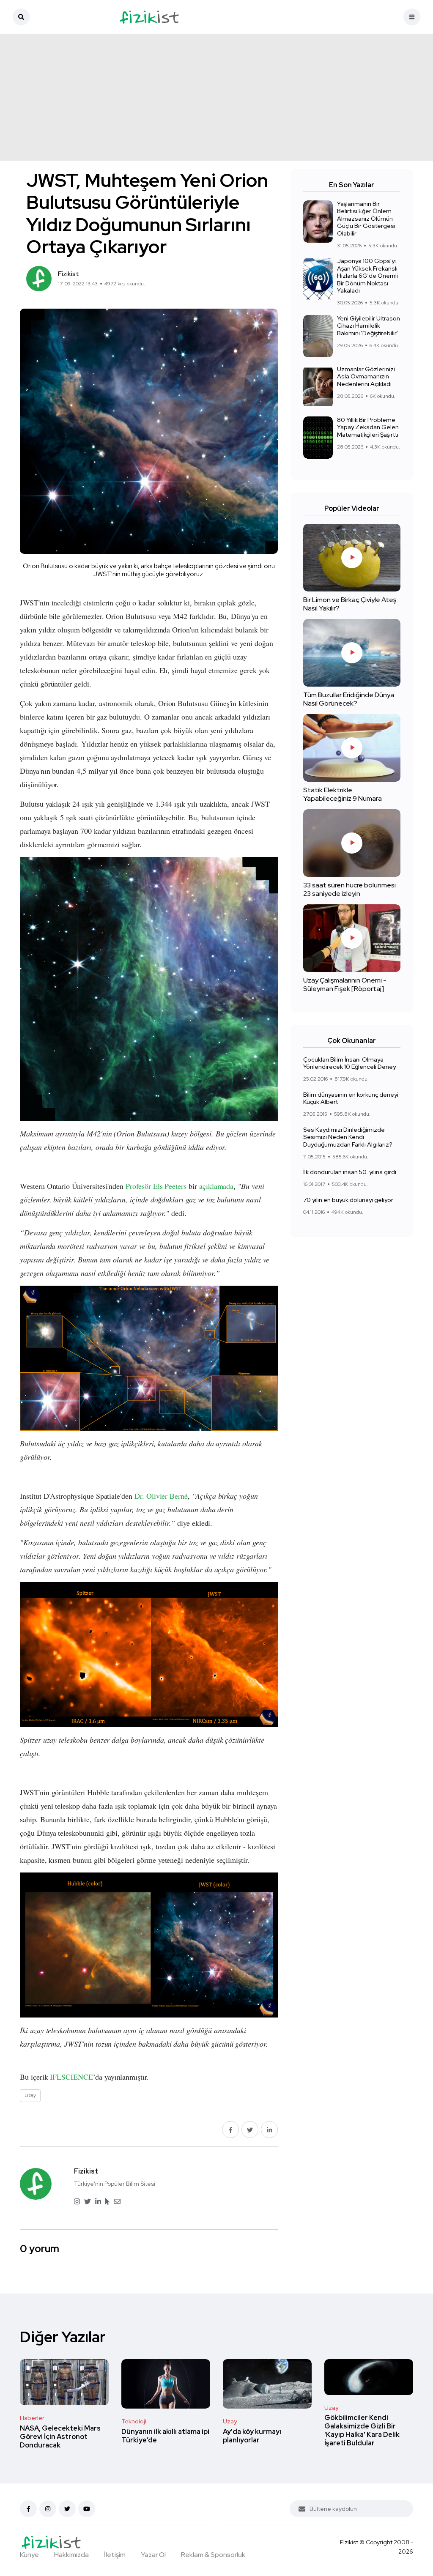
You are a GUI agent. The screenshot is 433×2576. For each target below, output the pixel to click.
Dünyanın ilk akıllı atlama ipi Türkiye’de (165, 2436)
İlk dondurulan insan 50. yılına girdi (350, 1172)
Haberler (32, 2418)
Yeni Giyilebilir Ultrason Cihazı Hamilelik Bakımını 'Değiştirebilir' (369, 326)
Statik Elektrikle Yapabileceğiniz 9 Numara (343, 794)
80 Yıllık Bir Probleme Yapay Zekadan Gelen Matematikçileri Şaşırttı (368, 427)
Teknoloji (134, 2421)
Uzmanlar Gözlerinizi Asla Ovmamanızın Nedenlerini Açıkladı (366, 376)
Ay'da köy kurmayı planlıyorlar (252, 2436)
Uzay (230, 2421)
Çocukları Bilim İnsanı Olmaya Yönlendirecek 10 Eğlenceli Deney (349, 1063)
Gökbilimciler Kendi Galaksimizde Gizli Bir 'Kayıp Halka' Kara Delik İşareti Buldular (362, 2431)
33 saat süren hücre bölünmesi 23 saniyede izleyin (349, 889)
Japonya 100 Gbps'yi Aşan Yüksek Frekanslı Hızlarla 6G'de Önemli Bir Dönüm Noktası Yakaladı (367, 276)
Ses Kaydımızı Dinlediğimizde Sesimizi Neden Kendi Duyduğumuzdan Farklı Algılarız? (348, 1137)
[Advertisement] (216, 97)
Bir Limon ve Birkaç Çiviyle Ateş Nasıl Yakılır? (350, 604)
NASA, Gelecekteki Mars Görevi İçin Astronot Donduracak (60, 2437)
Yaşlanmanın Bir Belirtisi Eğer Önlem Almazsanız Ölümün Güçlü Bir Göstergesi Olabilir (366, 219)
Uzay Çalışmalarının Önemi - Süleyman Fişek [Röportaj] (345, 984)
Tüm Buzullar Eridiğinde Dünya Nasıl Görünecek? (349, 699)
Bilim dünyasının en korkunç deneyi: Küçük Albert (351, 1098)
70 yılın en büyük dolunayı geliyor (348, 1200)
